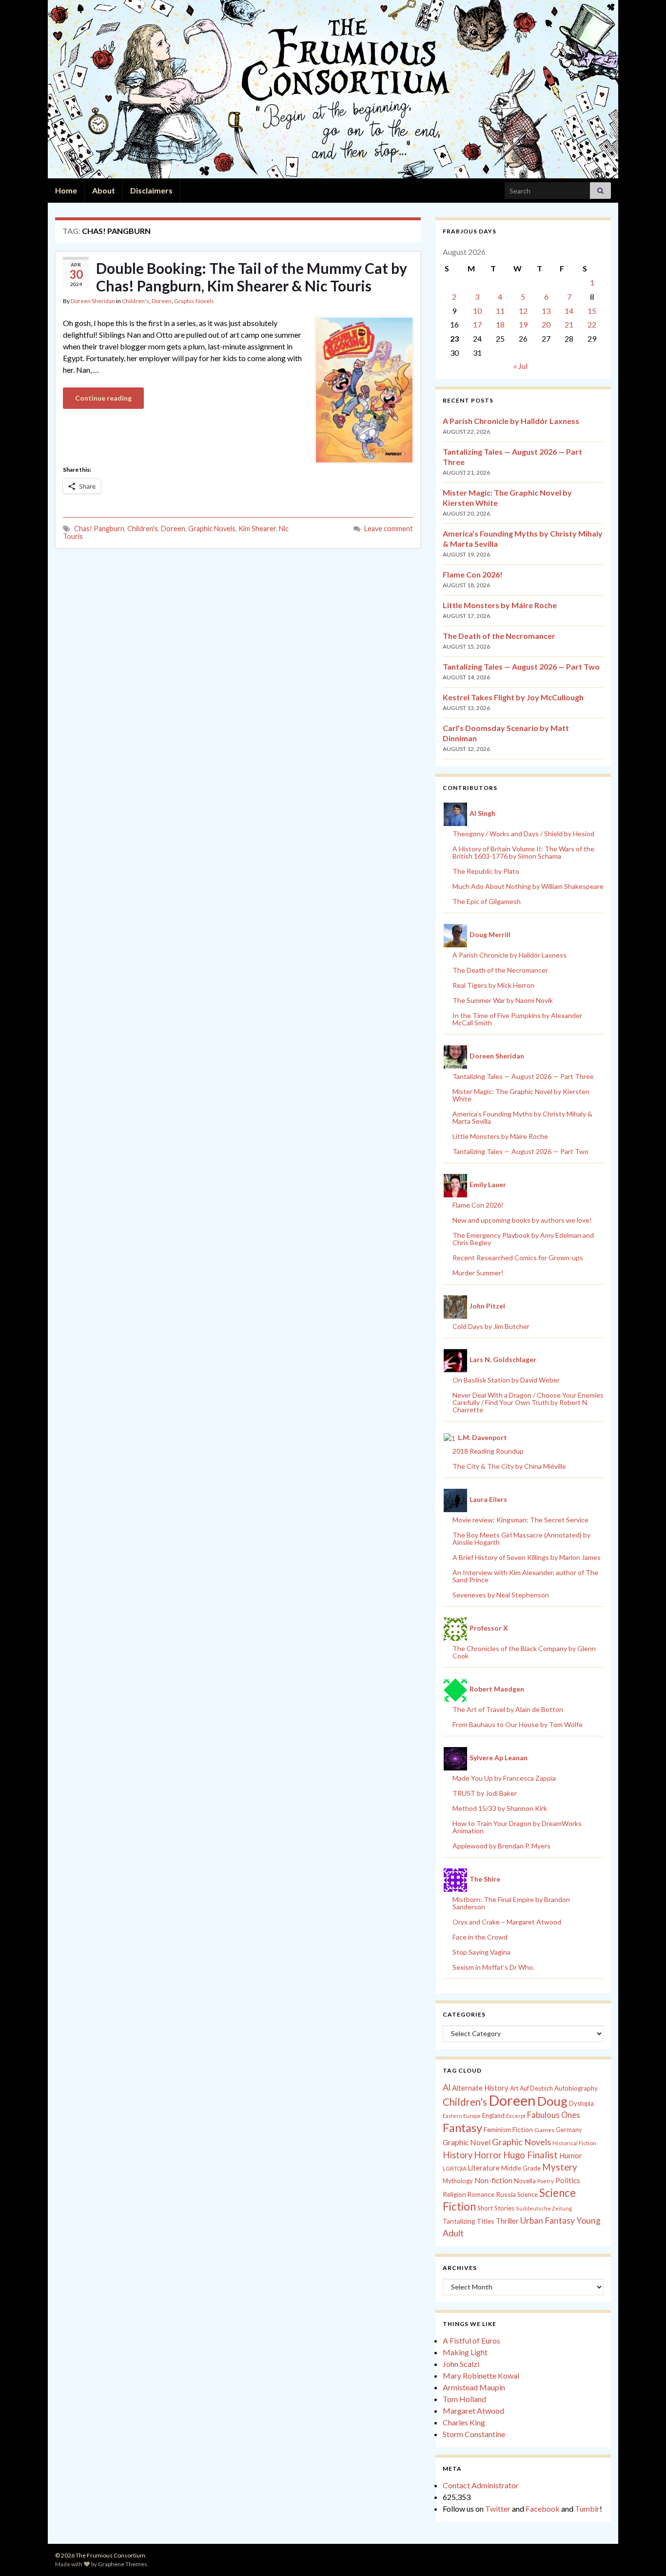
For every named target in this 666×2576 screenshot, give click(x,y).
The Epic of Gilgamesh (487, 901)
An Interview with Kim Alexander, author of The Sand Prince (525, 1576)
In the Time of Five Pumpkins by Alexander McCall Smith (517, 1019)
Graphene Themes (123, 2564)
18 (500, 324)
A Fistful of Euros (471, 2340)
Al (447, 2087)
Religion (454, 2194)
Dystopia (581, 2103)
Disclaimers (151, 190)
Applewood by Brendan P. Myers (501, 1846)
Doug (552, 2101)
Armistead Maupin (474, 2387)
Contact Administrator (481, 2485)
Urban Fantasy (548, 2220)
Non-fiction (493, 2180)
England (493, 2115)
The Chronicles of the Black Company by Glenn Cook (524, 1652)
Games (544, 2130)
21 (569, 324)
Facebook (543, 2509)
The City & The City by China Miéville (509, 1466)
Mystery (560, 2167)
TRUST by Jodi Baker (485, 1793)
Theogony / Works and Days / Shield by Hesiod (523, 834)
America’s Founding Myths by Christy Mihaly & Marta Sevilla (522, 1117)
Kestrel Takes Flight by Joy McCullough (513, 697)
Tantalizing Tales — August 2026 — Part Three (523, 1076)
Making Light (465, 2352)
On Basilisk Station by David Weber (506, 1380)
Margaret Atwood (473, 2411)
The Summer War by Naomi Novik (503, 1000)
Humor (571, 2155)
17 (477, 324)
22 (592, 324)
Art (514, 2088)
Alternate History (480, 2088)
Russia (506, 2194)
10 (477, 311)
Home (66, 190)
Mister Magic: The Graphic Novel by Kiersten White (521, 1095)
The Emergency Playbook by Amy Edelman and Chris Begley (523, 1239)
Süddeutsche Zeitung (544, 2208)
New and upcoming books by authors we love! (522, 1220)
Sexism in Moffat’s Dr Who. (493, 1967)
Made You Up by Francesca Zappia (504, 1778)
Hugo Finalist (530, 2155)
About (104, 190)
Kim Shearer (257, 529)
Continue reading (103, 398)
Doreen (162, 301)
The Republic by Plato (486, 871)
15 (592, 311)
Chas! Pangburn (99, 529)
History (458, 2155)
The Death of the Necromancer (499, 636)
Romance (481, 2194)
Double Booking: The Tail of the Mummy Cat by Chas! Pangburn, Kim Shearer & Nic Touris (252, 277)
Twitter (498, 2509)
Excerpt (516, 2116)
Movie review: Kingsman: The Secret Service (520, 1520)
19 (523, 324)
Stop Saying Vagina (481, 1952)
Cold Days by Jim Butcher (491, 1326)
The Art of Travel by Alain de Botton (508, 1709)
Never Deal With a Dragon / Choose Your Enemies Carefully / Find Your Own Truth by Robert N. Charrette (528, 1402)
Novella (525, 2181)
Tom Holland (464, 2399)
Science (528, 2195)
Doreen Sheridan (93, 301)
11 (500, 311)
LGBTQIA (455, 2168)
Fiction (523, 2130)
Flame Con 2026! (473, 574)
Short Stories (496, 2208)
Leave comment (389, 529)
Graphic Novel (467, 2142)
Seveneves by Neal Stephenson (501, 1595)
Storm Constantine (474, 2434)
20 (546, 324)
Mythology (458, 2181)
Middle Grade (521, 2168)
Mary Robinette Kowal (481, 2375)
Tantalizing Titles (469, 2221)
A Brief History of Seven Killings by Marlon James (527, 1557)
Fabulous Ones (554, 2115)
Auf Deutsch (536, 2088)
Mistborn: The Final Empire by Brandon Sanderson (511, 1903)
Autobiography (576, 2088)
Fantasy (462, 2128)
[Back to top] (644, 2554)
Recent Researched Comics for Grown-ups (518, 1258)
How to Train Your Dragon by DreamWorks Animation (517, 1827)
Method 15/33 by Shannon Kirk (500, 1808)
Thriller (507, 2221)
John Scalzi (461, 2364)
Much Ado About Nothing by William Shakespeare (528, 886)
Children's (136, 301)
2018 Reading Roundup (488, 1451)
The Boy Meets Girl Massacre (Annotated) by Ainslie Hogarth (521, 1538)
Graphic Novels (194, 301)
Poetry (546, 2181)
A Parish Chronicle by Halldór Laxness (511, 421)
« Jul (520, 366)
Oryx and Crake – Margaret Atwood (507, 1922)
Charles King (464, 2422)
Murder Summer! (478, 1273)
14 (569, 311)
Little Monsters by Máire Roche (500, 605)
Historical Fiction (574, 2143)
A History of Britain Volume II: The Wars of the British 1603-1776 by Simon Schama (523, 852)
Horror (488, 2155)
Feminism (497, 2130)
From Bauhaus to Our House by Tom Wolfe (518, 1724)
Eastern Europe (462, 2116)
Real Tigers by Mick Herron (493, 985)
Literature (484, 2168)
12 (523, 311)
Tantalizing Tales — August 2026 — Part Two (521, 666)
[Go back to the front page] (333, 89)
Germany (569, 2130)
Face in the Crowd (480, 1937)
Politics (568, 2180)
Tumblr (587, 2509)
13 (546, 311)
